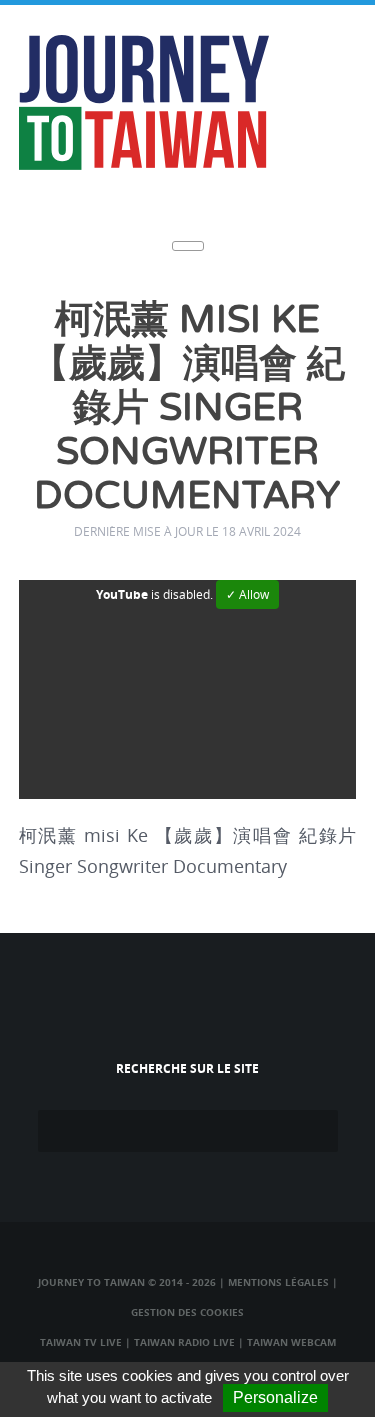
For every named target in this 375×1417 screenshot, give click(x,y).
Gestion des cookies (187, 1312)
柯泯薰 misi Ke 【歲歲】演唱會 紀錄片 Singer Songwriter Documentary (188, 408)
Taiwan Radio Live (184, 1342)
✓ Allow (247, 594)
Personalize (275, 1397)
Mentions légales (278, 1282)
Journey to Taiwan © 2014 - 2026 (127, 1282)
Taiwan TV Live (81, 1342)
